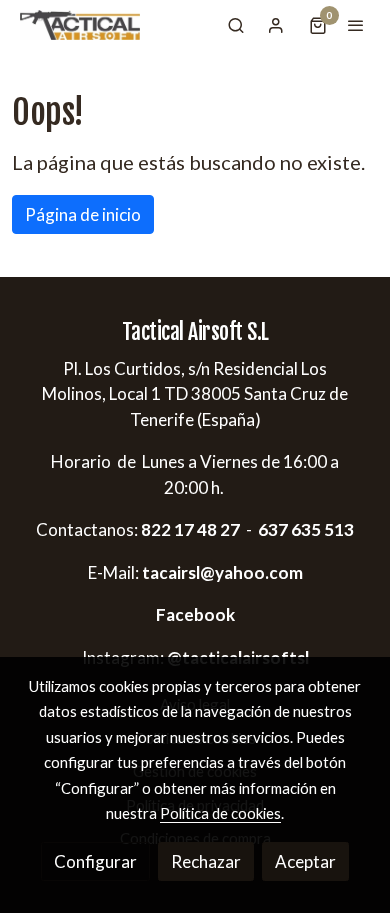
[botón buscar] (236, 25)
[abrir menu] (356, 25)
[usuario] (276, 25)
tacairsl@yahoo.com (222, 572)
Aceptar (305, 861)
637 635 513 (306, 529)
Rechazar (206, 861)
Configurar (95, 861)
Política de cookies (220, 813)
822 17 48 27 (189, 529)
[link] (80, 25)
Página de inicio (83, 214)
